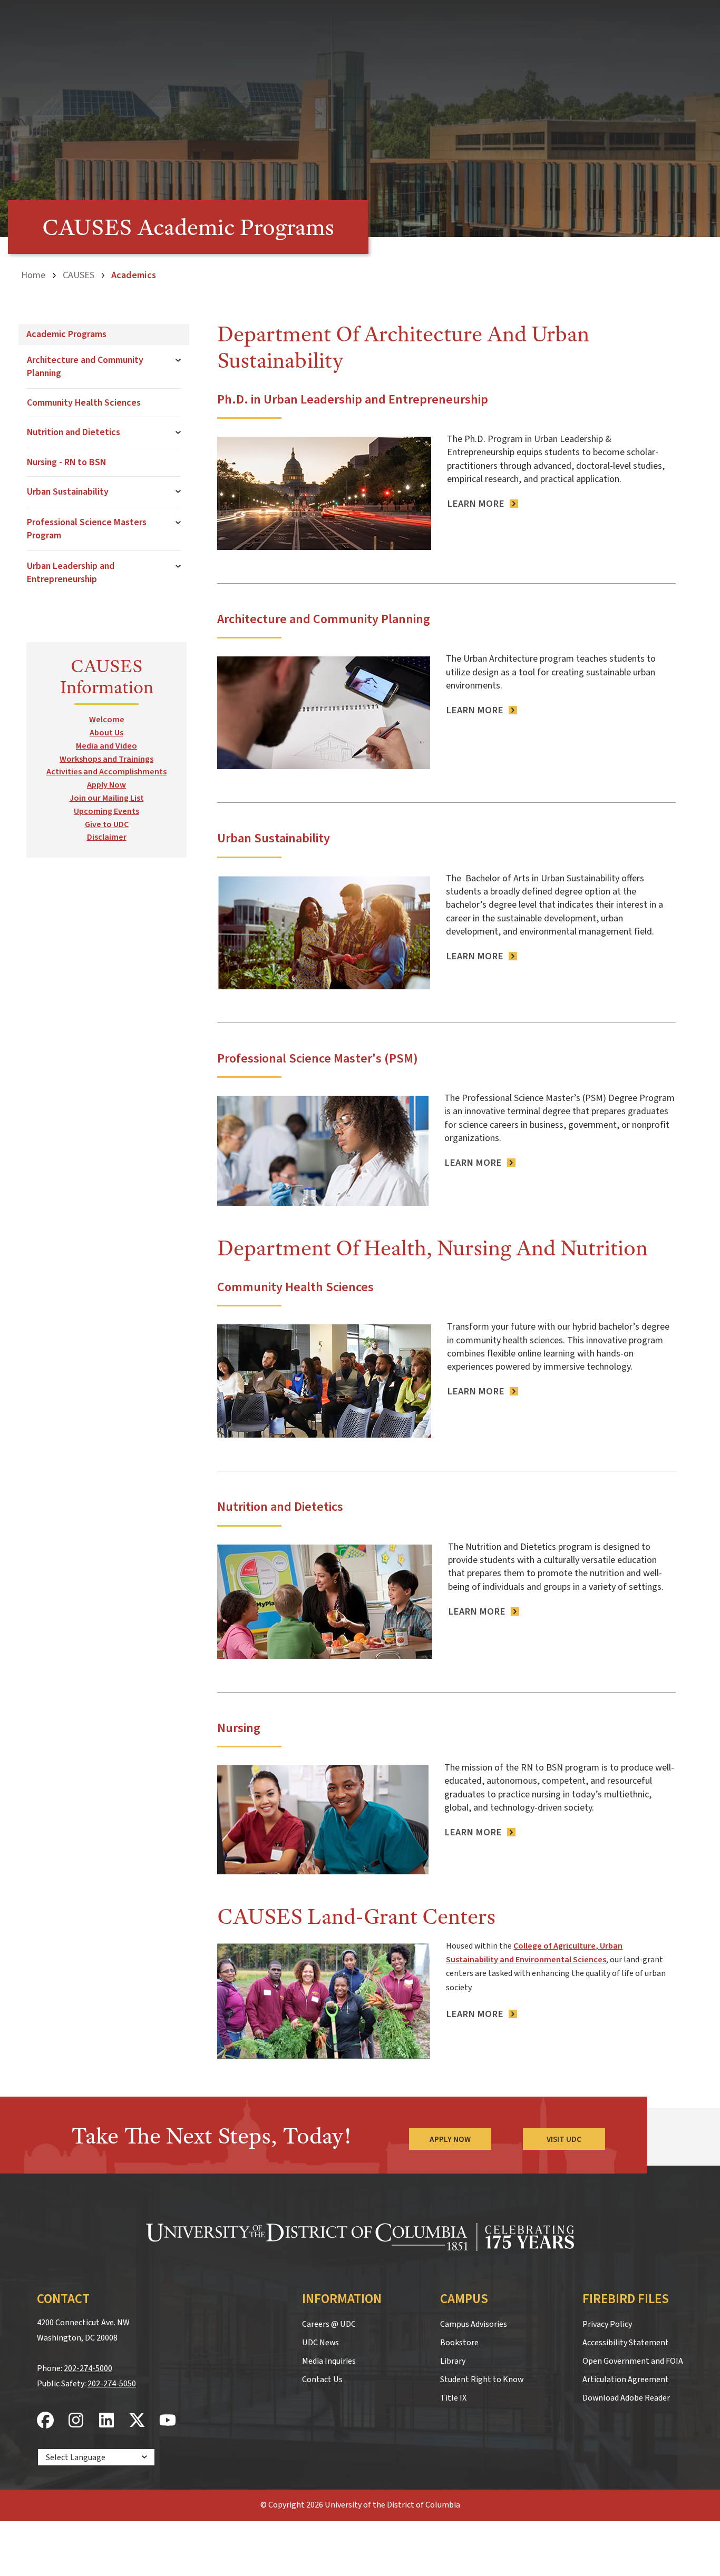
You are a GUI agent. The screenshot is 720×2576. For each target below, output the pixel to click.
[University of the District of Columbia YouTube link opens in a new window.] (168, 2421)
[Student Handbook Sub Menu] (178, 432)
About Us (106, 733)
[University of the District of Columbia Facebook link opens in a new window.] (45, 2421)
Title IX (453, 2398)
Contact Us (322, 2380)
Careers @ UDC (329, 2324)
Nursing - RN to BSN (66, 462)
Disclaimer (107, 837)
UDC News (320, 2343)
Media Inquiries (329, 2361)
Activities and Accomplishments (106, 772)
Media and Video (106, 746)
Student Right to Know (482, 2380)
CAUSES (79, 275)
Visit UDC (564, 2139)
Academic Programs (66, 334)
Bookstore (459, 2343)
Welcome (107, 720)
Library (453, 2361)
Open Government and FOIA (633, 2361)
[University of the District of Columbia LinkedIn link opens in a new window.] (106, 2421)
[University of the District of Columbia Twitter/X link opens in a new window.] (137, 2421)
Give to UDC (107, 824)
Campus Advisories (474, 2324)
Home (33, 275)
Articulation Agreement (626, 2380)
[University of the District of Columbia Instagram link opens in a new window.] (76, 2421)
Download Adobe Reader (626, 2398)
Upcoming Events (106, 811)
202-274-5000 (88, 2368)
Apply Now (106, 785)
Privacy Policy (607, 2324)
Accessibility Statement (626, 2343)
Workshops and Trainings (106, 759)
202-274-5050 (112, 2384)
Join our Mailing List (107, 798)
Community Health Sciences (84, 403)
